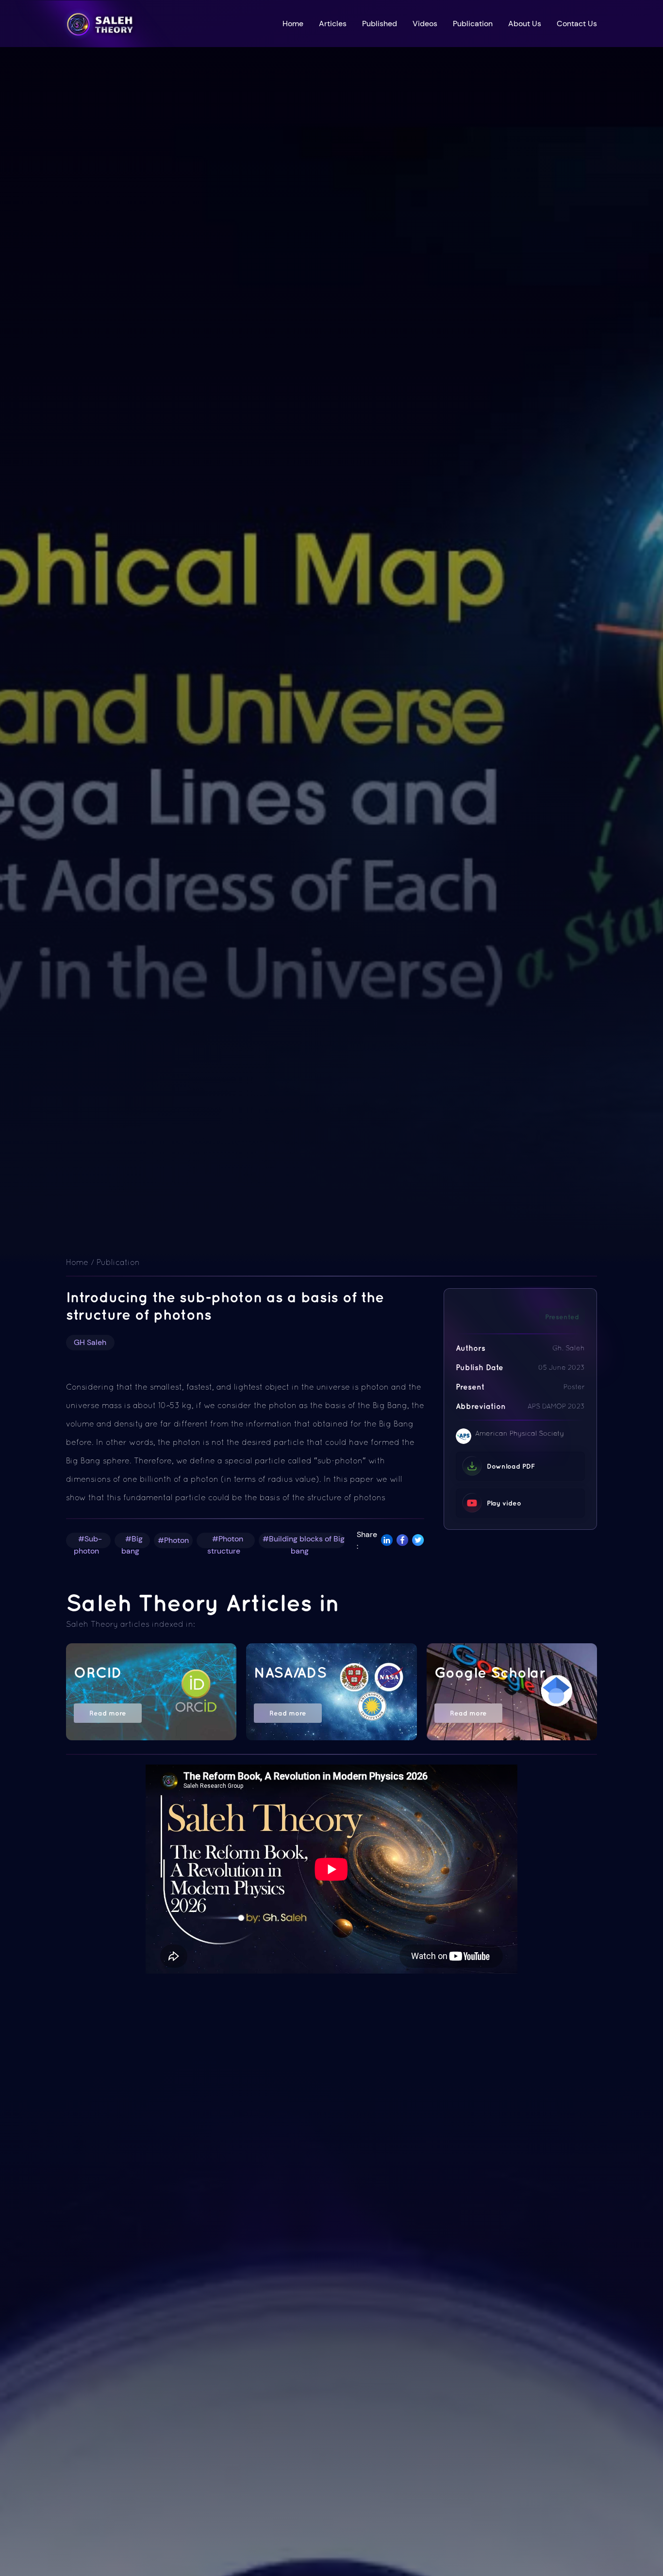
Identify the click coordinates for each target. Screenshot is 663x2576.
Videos (425, 24)
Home (293, 24)
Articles (333, 24)
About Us (525, 24)
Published (380, 24)
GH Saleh (90, 1342)
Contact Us (577, 24)
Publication (473, 24)
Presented (562, 1317)
